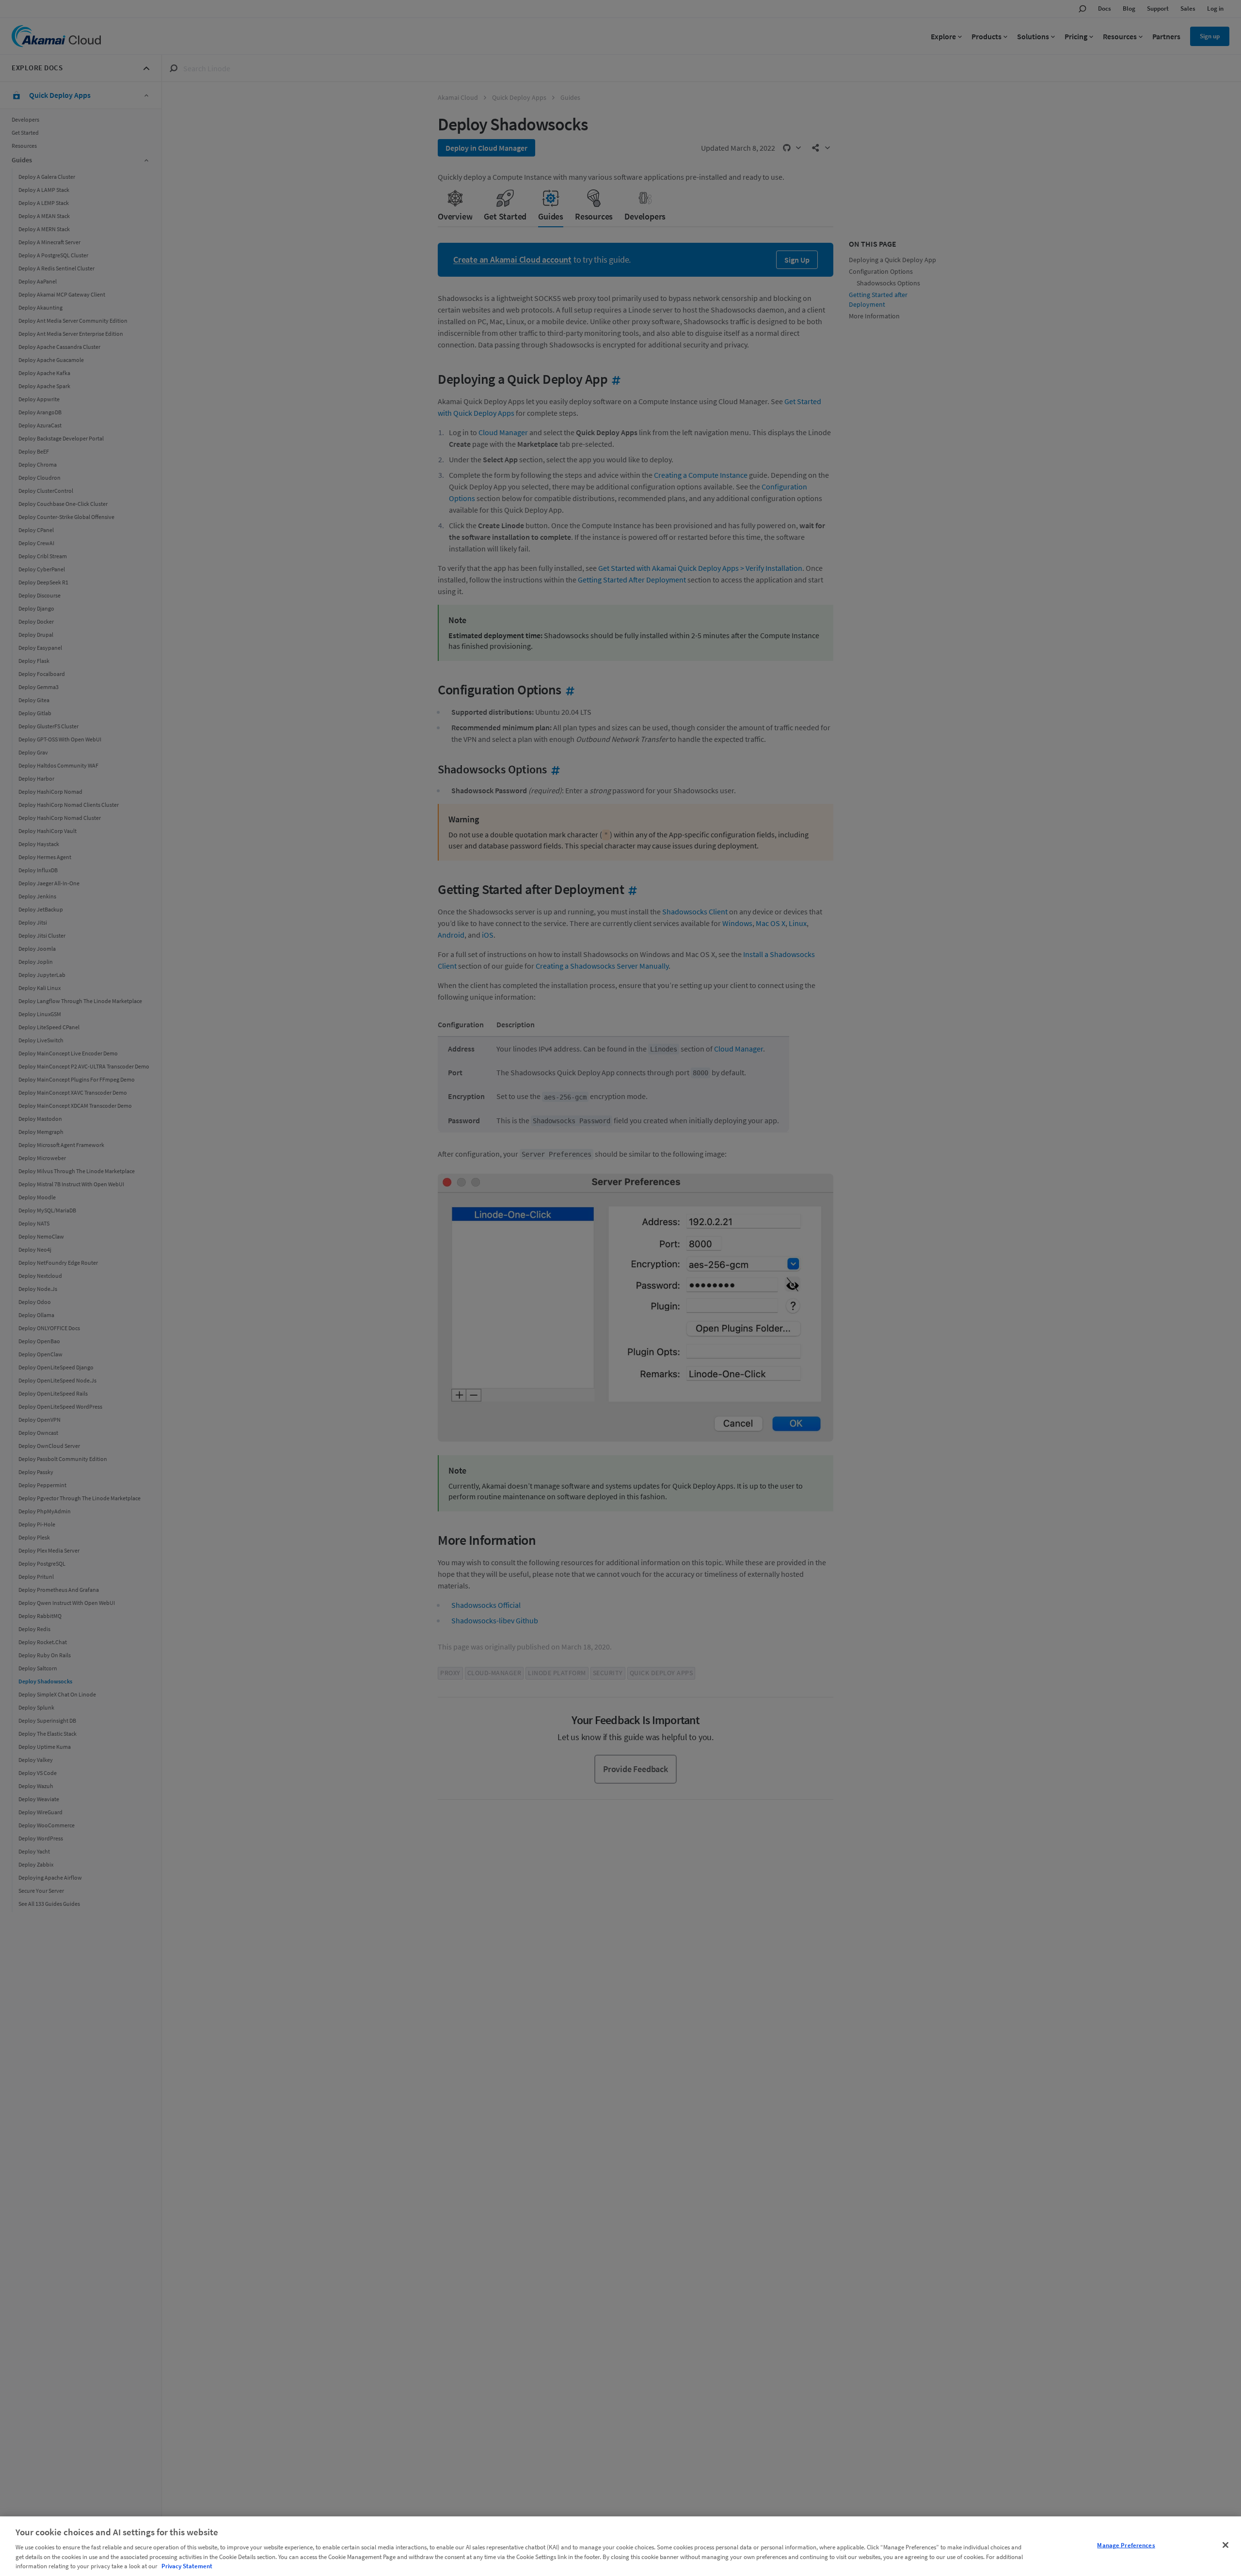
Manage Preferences (1126, 2545)
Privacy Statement (187, 2566)
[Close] (1225, 2545)
